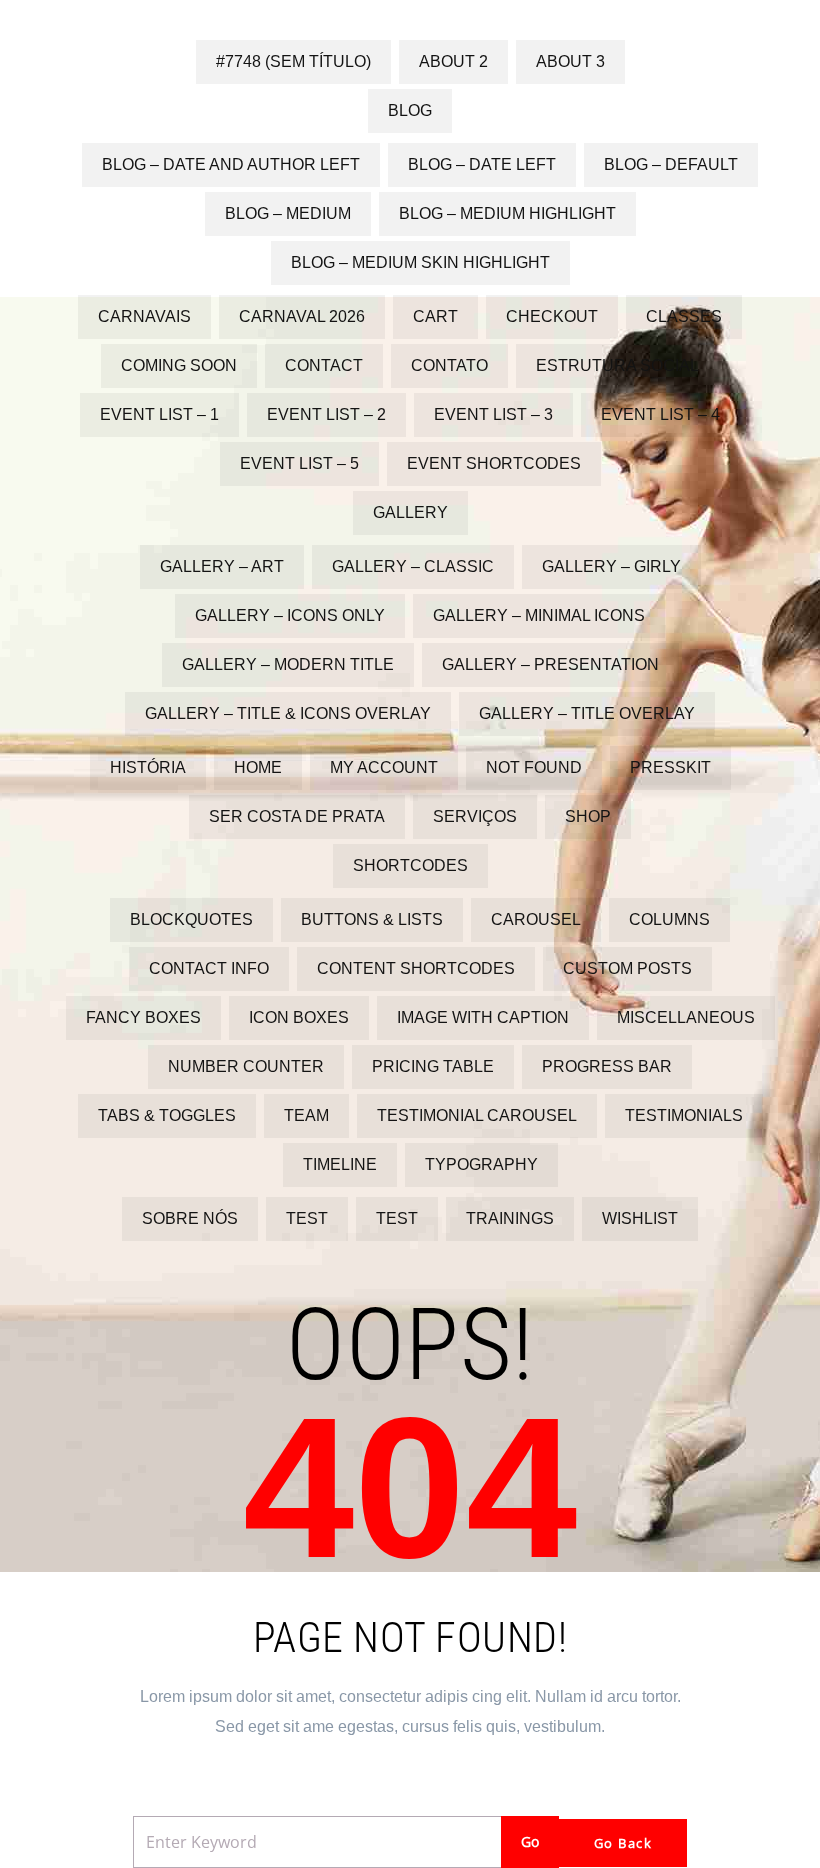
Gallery (410, 512)
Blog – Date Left (482, 164)
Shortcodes (410, 865)
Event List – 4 (660, 414)
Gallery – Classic (413, 566)
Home (258, 767)
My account (384, 767)
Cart (435, 316)
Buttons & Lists (372, 919)
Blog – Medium (288, 213)
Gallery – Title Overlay (587, 713)
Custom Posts (627, 968)
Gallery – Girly (611, 566)
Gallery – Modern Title (288, 664)
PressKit (670, 767)
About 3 (570, 61)
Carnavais (144, 316)
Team (306, 1115)
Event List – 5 (299, 463)
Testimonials (684, 1115)
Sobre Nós (190, 1218)
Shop (588, 816)
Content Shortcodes (416, 968)
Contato (449, 365)
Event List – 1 (159, 414)
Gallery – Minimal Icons (539, 615)
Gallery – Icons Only (290, 615)
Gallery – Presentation (550, 664)
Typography (481, 1164)
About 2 (453, 61)
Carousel (536, 919)
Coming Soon (179, 365)
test (307, 1218)
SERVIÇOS (475, 816)
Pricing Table (433, 1066)
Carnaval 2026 (302, 316)
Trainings (510, 1218)
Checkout (552, 316)
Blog (410, 110)
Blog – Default (671, 164)
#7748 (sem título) (293, 61)
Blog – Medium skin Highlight (420, 262)
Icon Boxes (299, 1017)
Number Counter (246, 1066)
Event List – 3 (493, 414)
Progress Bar (607, 1066)
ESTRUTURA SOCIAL (617, 365)
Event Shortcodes (494, 463)
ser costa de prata (297, 816)
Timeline (340, 1164)
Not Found (534, 767)
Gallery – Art (222, 566)
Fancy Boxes (143, 1017)
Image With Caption (483, 1017)
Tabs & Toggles (167, 1115)
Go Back (623, 1843)
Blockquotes (191, 919)
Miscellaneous (686, 1017)
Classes (684, 316)
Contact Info (209, 968)
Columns (669, 919)
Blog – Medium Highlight (507, 213)
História (148, 767)
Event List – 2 (326, 414)
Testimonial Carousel (477, 1115)
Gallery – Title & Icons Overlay (288, 713)
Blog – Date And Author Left (231, 164)
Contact (324, 365)
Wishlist (640, 1218)
